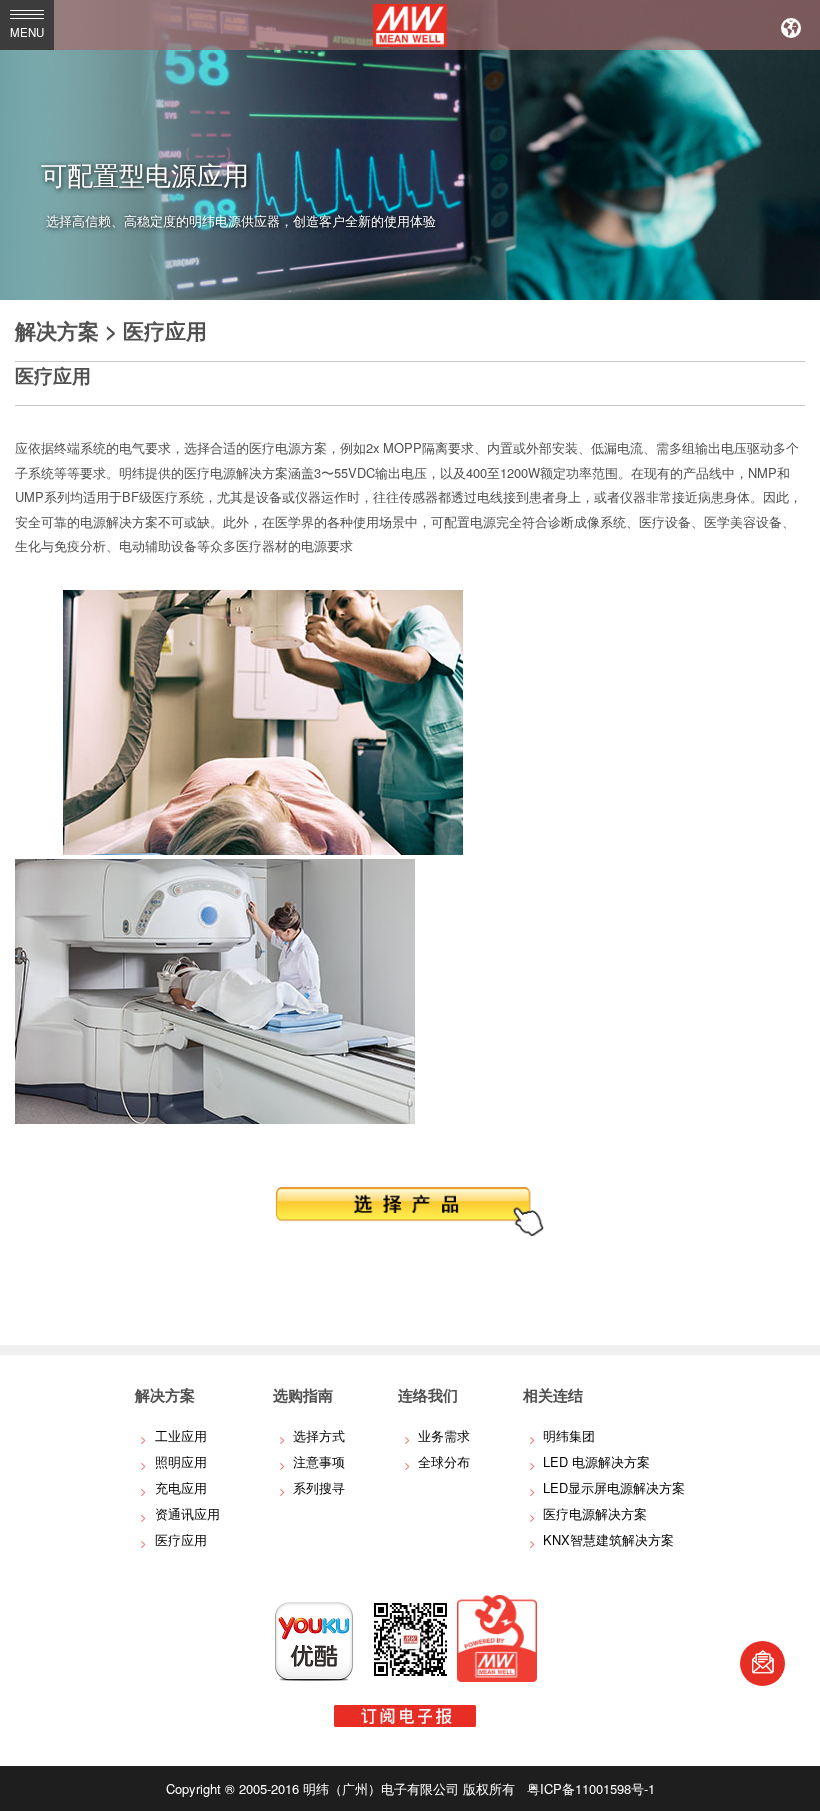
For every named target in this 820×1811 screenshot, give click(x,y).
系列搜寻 (319, 1487)
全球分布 (444, 1461)
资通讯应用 (187, 1513)
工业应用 (181, 1435)
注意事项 (319, 1461)
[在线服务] (762, 1663)
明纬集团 (569, 1435)
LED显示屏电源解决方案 (614, 1487)
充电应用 (181, 1487)
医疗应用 (181, 1539)
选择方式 (319, 1435)
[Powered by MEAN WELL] (497, 1676)
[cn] (791, 25)
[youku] (314, 1676)
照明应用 (181, 1461)
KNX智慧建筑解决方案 (608, 1539)
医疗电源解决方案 (595, 1513)
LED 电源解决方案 (596, 1461)
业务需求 (444, 1435)
